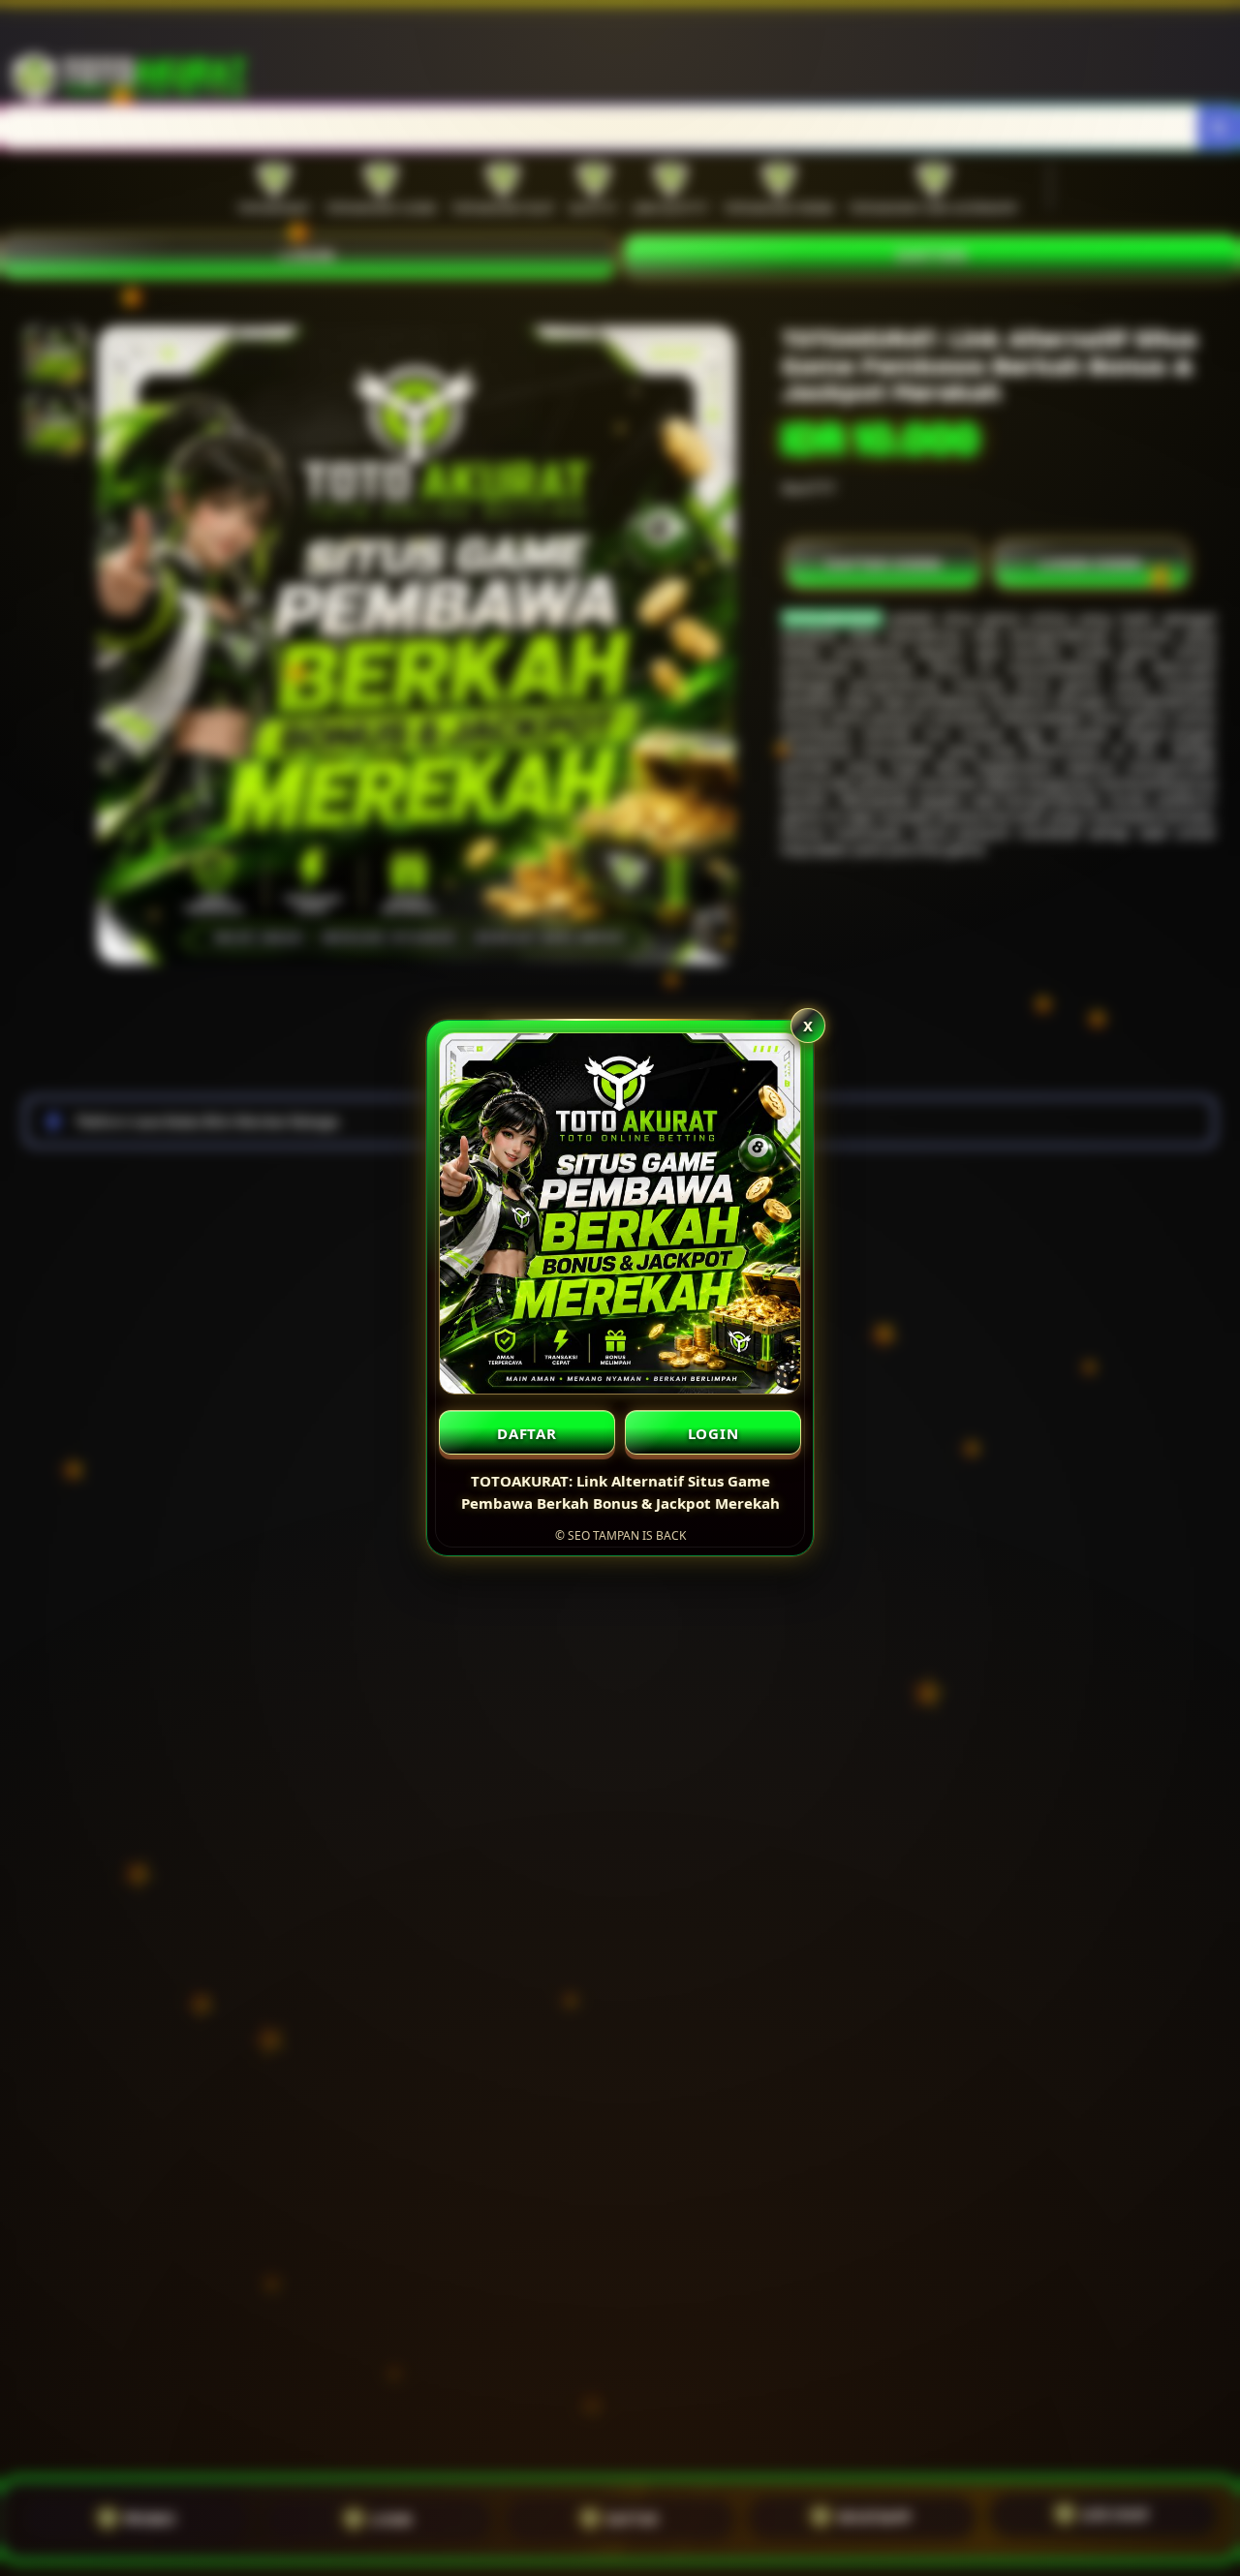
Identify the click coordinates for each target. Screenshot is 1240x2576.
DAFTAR (527, 1433)
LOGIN (713, 1433)
